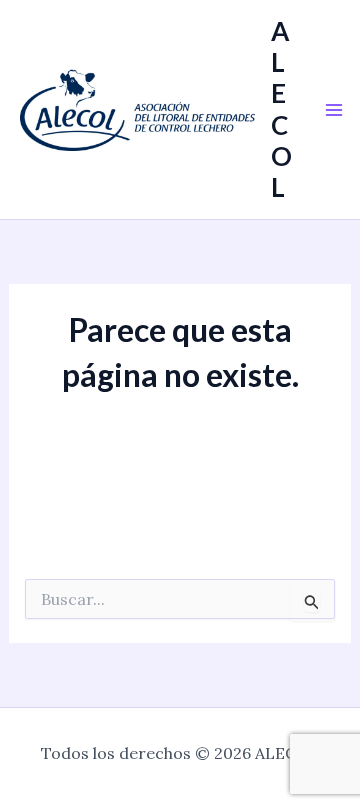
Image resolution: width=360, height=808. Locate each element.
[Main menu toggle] (334, 110)
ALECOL (281, 109)
